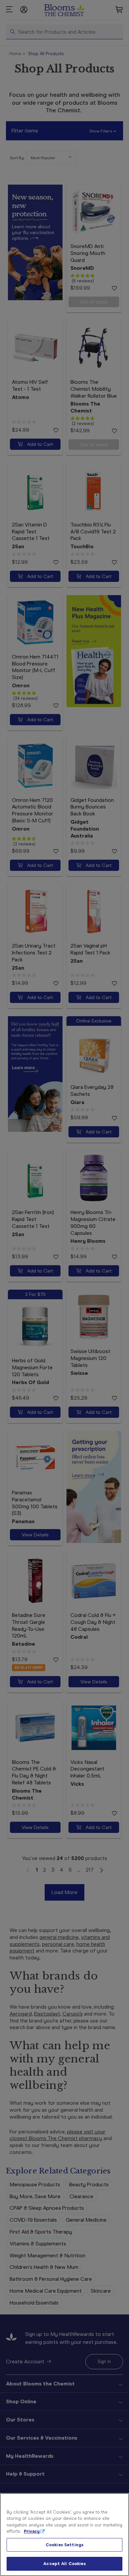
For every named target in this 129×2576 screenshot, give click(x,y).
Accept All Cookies (64, 2564)
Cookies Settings (64, 2545)
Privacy (32, 2531)
